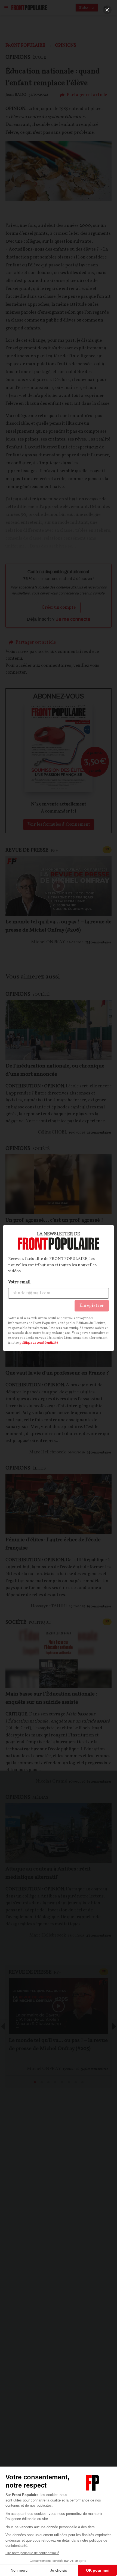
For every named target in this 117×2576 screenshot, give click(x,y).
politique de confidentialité (39, 1343)
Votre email (19, 1282)
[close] (107, 10)
